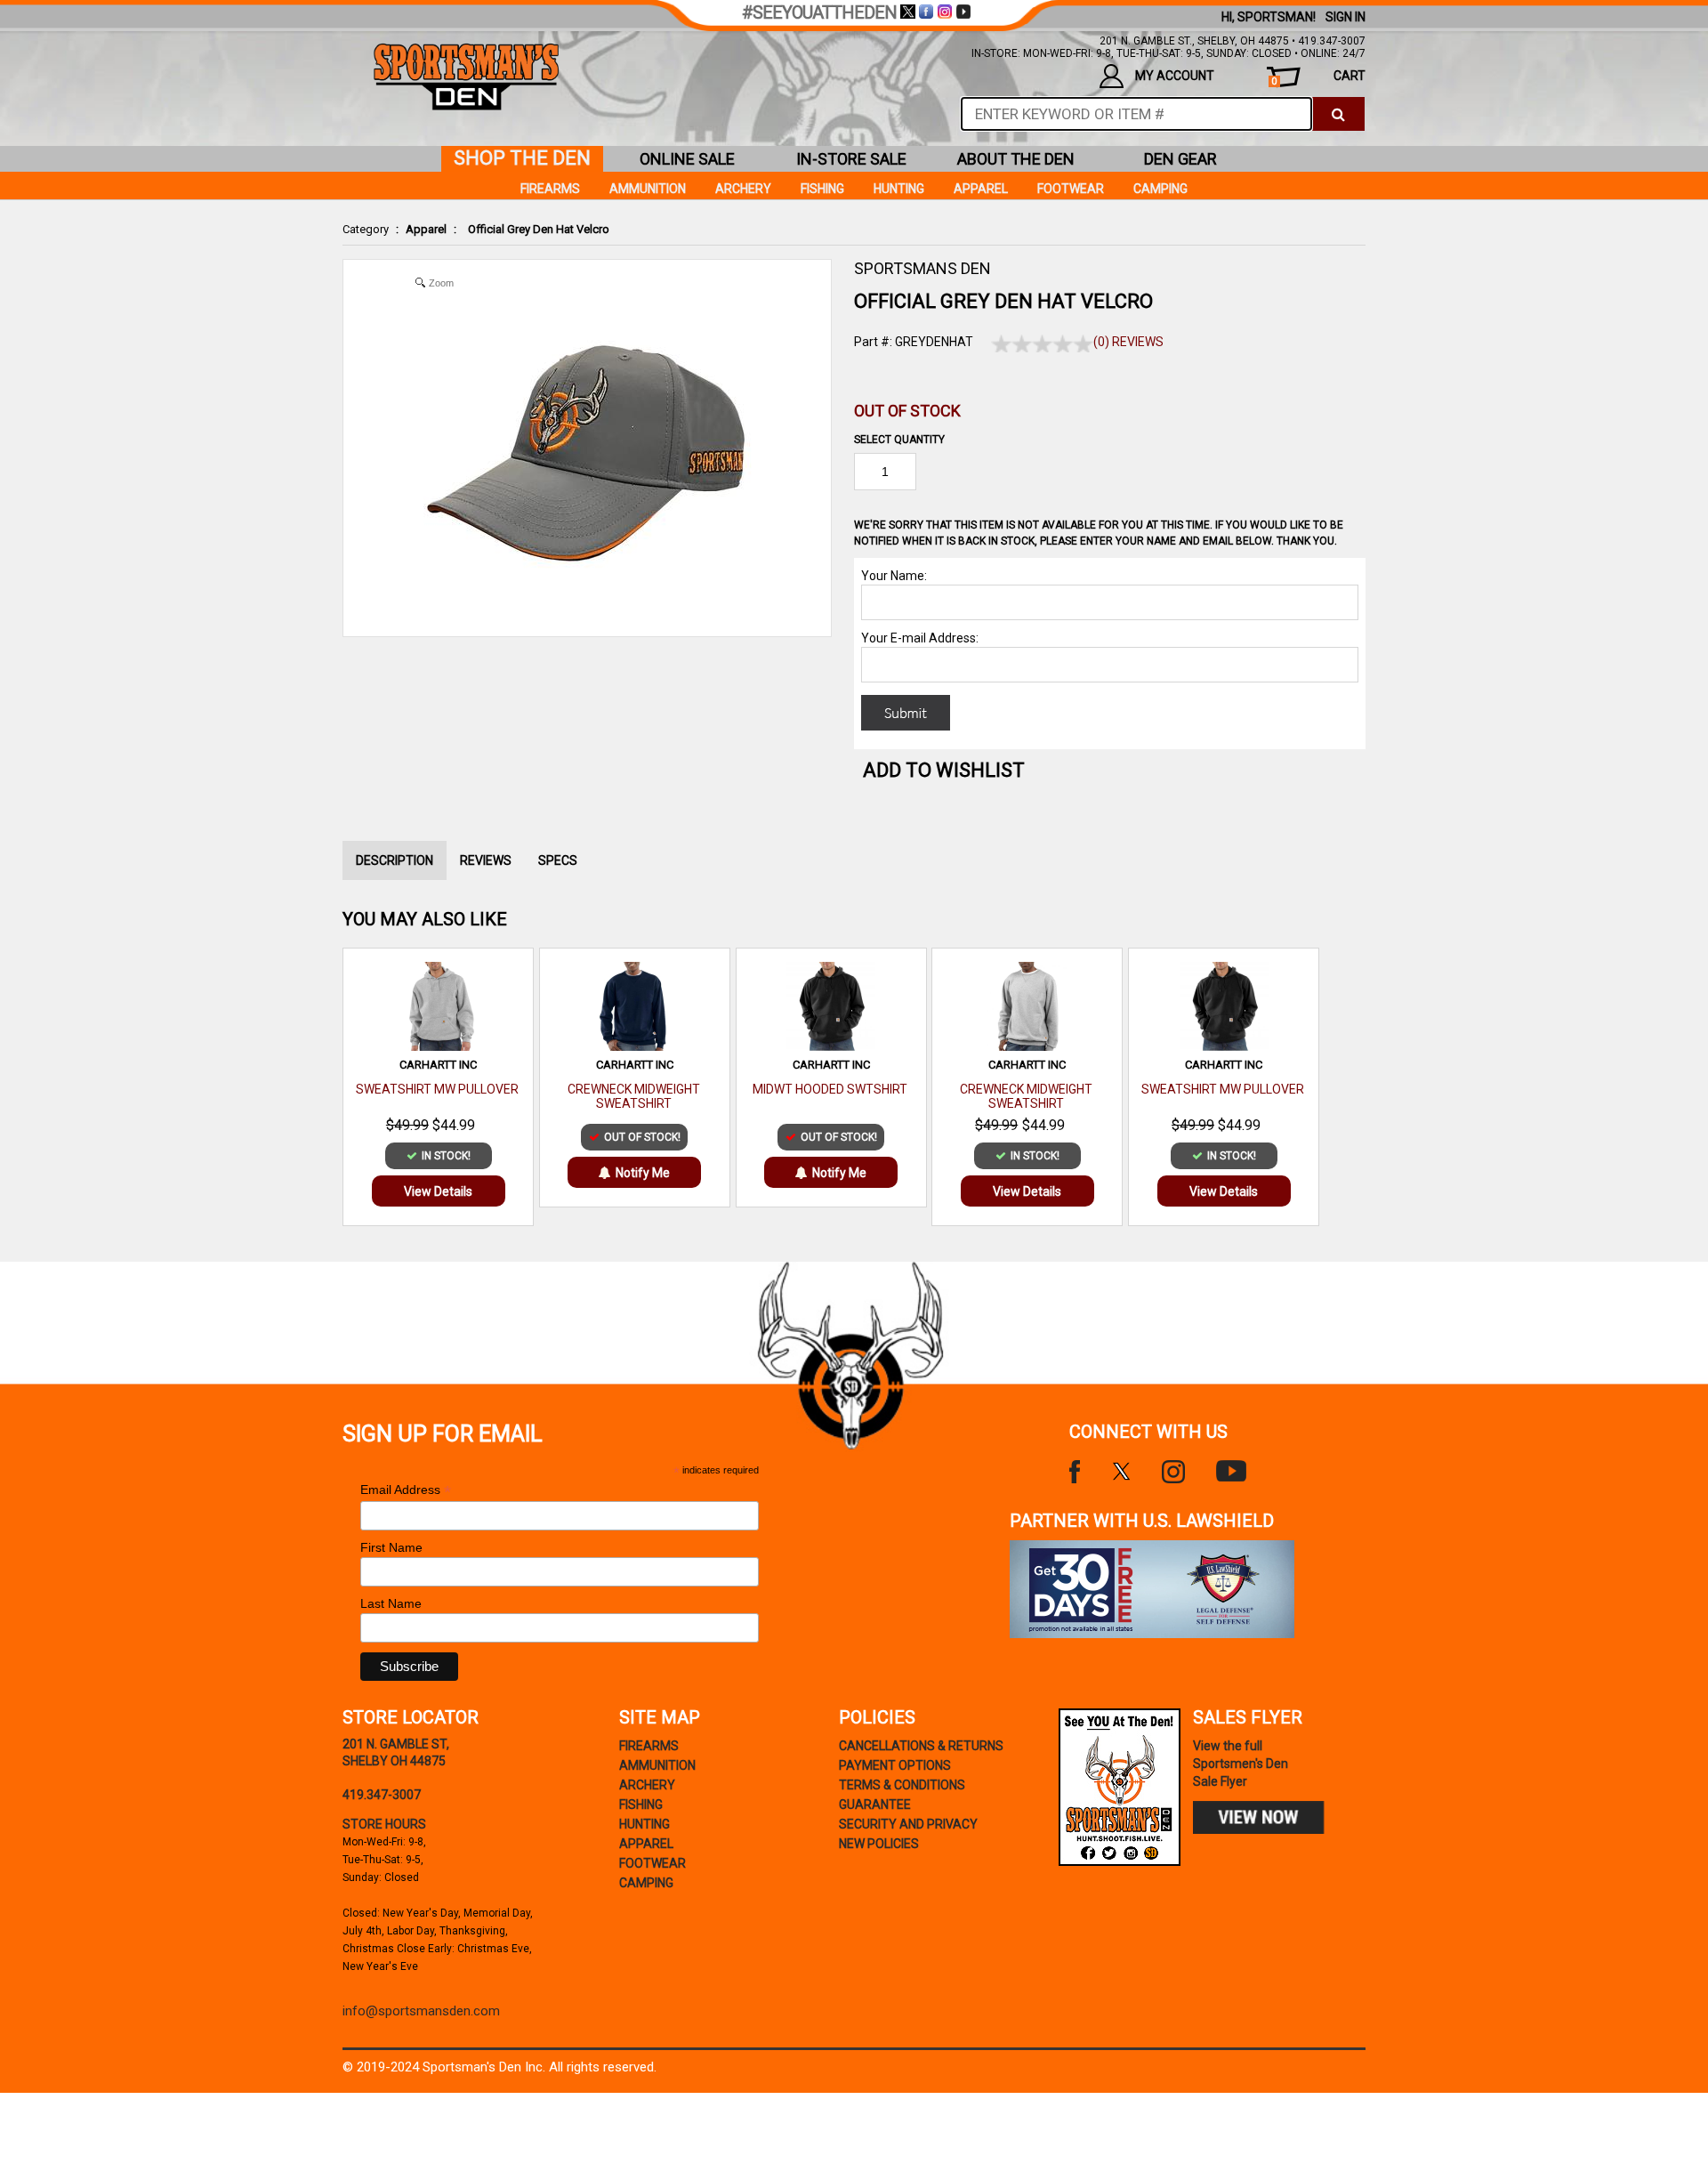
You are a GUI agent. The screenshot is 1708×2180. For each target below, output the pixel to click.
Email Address (406, 1490)
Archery (743, 189)
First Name (391, 1547)
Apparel (426, 229)
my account (1175, 76)
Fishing (822, 189)
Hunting (899, 189)
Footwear (1071, 189)
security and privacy (908, 1824)
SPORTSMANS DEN (922, 268)
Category (366, 229)
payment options (895, 1765)
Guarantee (875, 1805)
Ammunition (648, 189)
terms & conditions (902, 1785)
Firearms (550, 189)
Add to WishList (944, 770)
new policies (879, 1844)
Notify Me (643, 1173)
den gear (1180, 159)
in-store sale (851, 159)
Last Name (391, 1603)
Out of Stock (907, 411)
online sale (687, 159)
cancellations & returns (921, 1746)
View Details (438, 1191)
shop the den (522, 158)
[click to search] (1338, 114)
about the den (1016, 159)
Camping (1160, 189)
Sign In (1345, 17)
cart (1318, 78)
